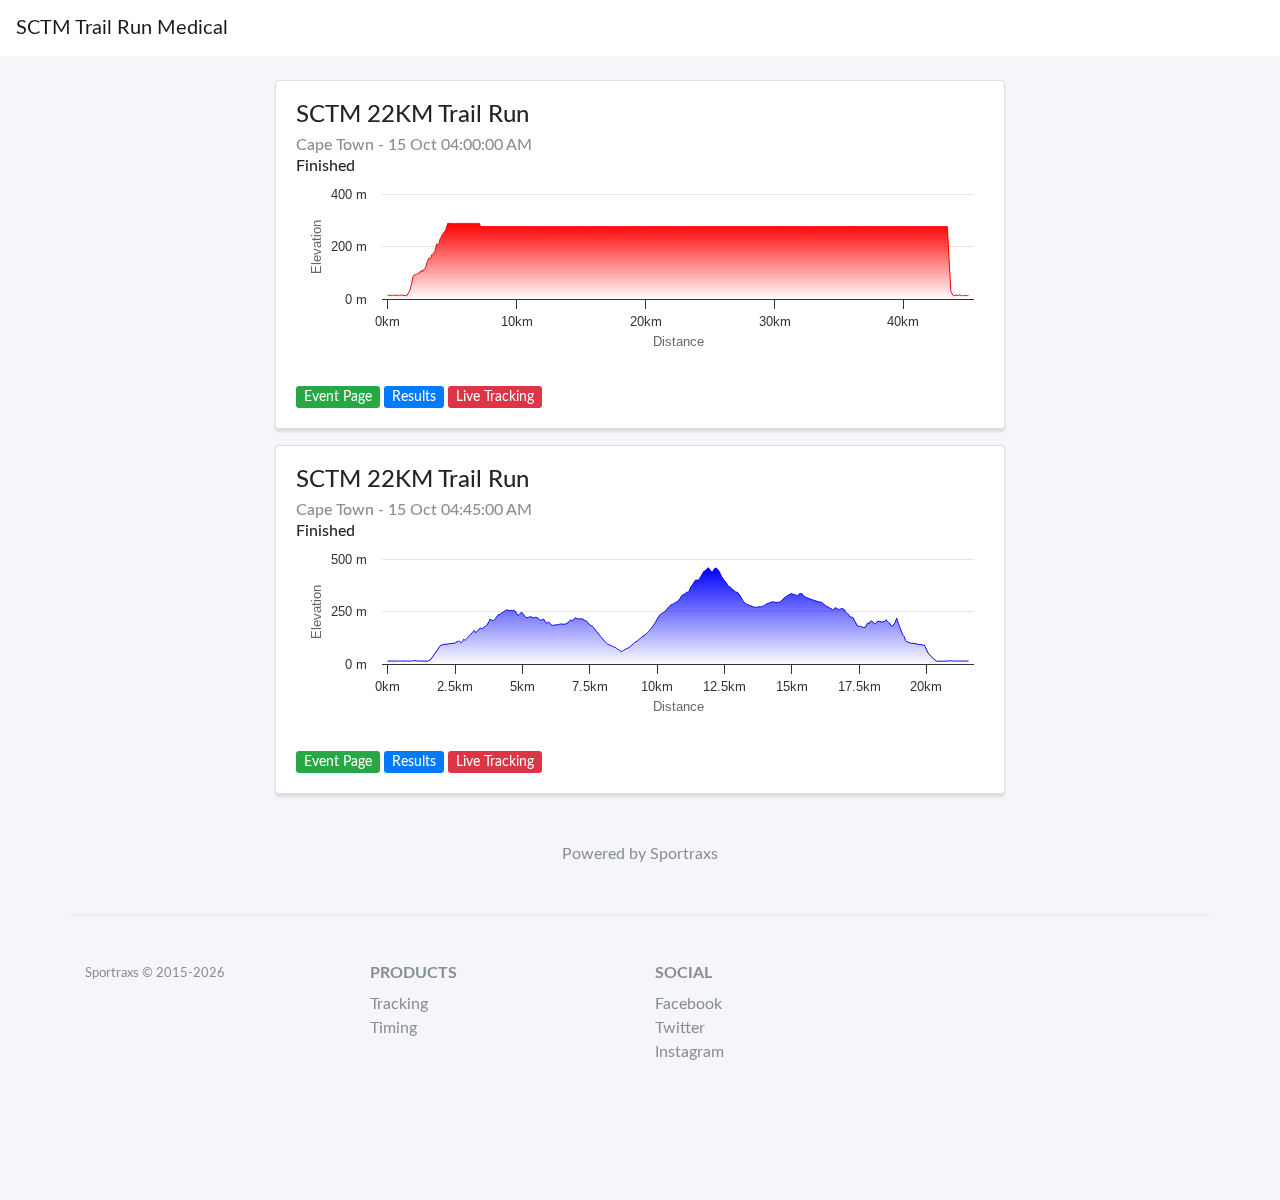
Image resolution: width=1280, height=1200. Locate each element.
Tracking (399, 1004)
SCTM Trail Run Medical (122, 28)
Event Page (338, 397)
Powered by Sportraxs (640, 854)
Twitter (680, 1028)
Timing (393, 1028)
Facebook (688, 1004)
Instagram (689, 1052)
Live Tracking (495, 397)
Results (414, 397)
